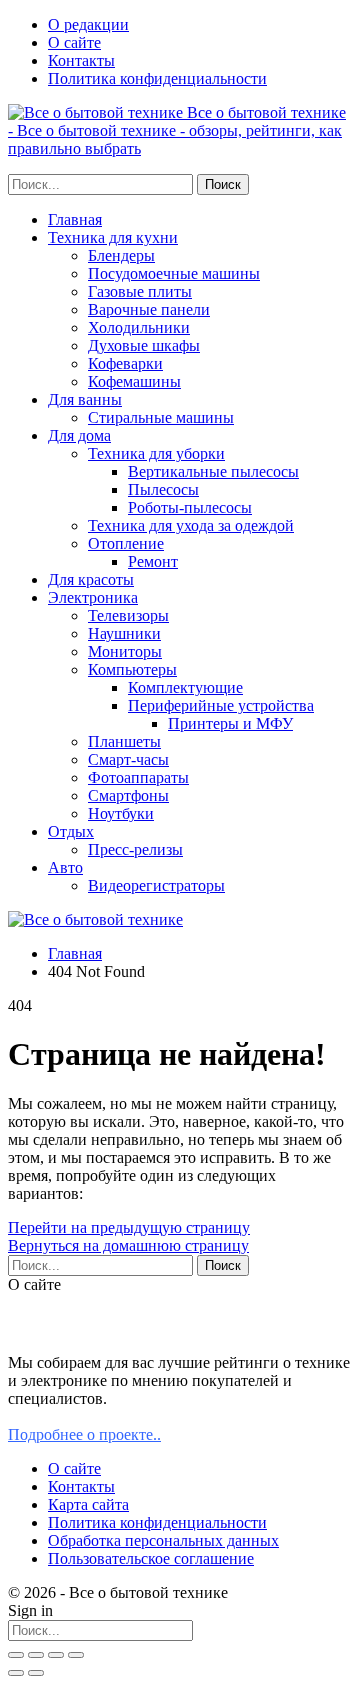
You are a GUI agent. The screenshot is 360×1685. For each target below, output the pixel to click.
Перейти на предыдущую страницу (129, 1227)
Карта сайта (88, 1504)
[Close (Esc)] (16, 1655)
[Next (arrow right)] (36, 1673)
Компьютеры (132, 669)
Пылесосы (163, 489)
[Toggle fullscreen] (56, 1655)
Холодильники (139, 327)
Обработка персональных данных (163, 1540)
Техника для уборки (156, 453)
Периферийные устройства (221, 705)
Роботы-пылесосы (190, 507)
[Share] (36, 1655)
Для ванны (85, 399)
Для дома (79, 435)
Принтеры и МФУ (230, 723)
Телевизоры (128, 615)
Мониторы (125, 651)
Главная (75, 219)
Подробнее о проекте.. (84, 1434)
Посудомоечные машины (174, 273)
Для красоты (91, 579)
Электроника (93, 597)
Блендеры (121, 255)
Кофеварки (125, 363)
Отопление (126, 543)
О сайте (74, 42)
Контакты (81, 60)
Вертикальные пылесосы (213, 471)
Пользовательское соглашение (151, 1558)
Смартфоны (128, 795)
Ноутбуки (121, 813)
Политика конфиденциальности (157, 78)
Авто (65, 867)
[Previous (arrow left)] (16, 1673)
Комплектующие (185, 687)
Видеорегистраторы (156, 885)
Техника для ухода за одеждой (191, 525)
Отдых (71, 831)
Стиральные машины (161, 417)
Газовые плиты (140, 291)
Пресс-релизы (135, 849)
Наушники (124, 633)
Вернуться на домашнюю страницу (128, 1245)
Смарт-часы (128, 759)
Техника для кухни (113, 237)
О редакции (88, 24)
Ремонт (153, 561)
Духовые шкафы (144, 345)
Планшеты (124, 741)
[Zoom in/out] (76, 1655)
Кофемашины (134, 381)
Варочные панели (149, 309)
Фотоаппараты (138, 777)
